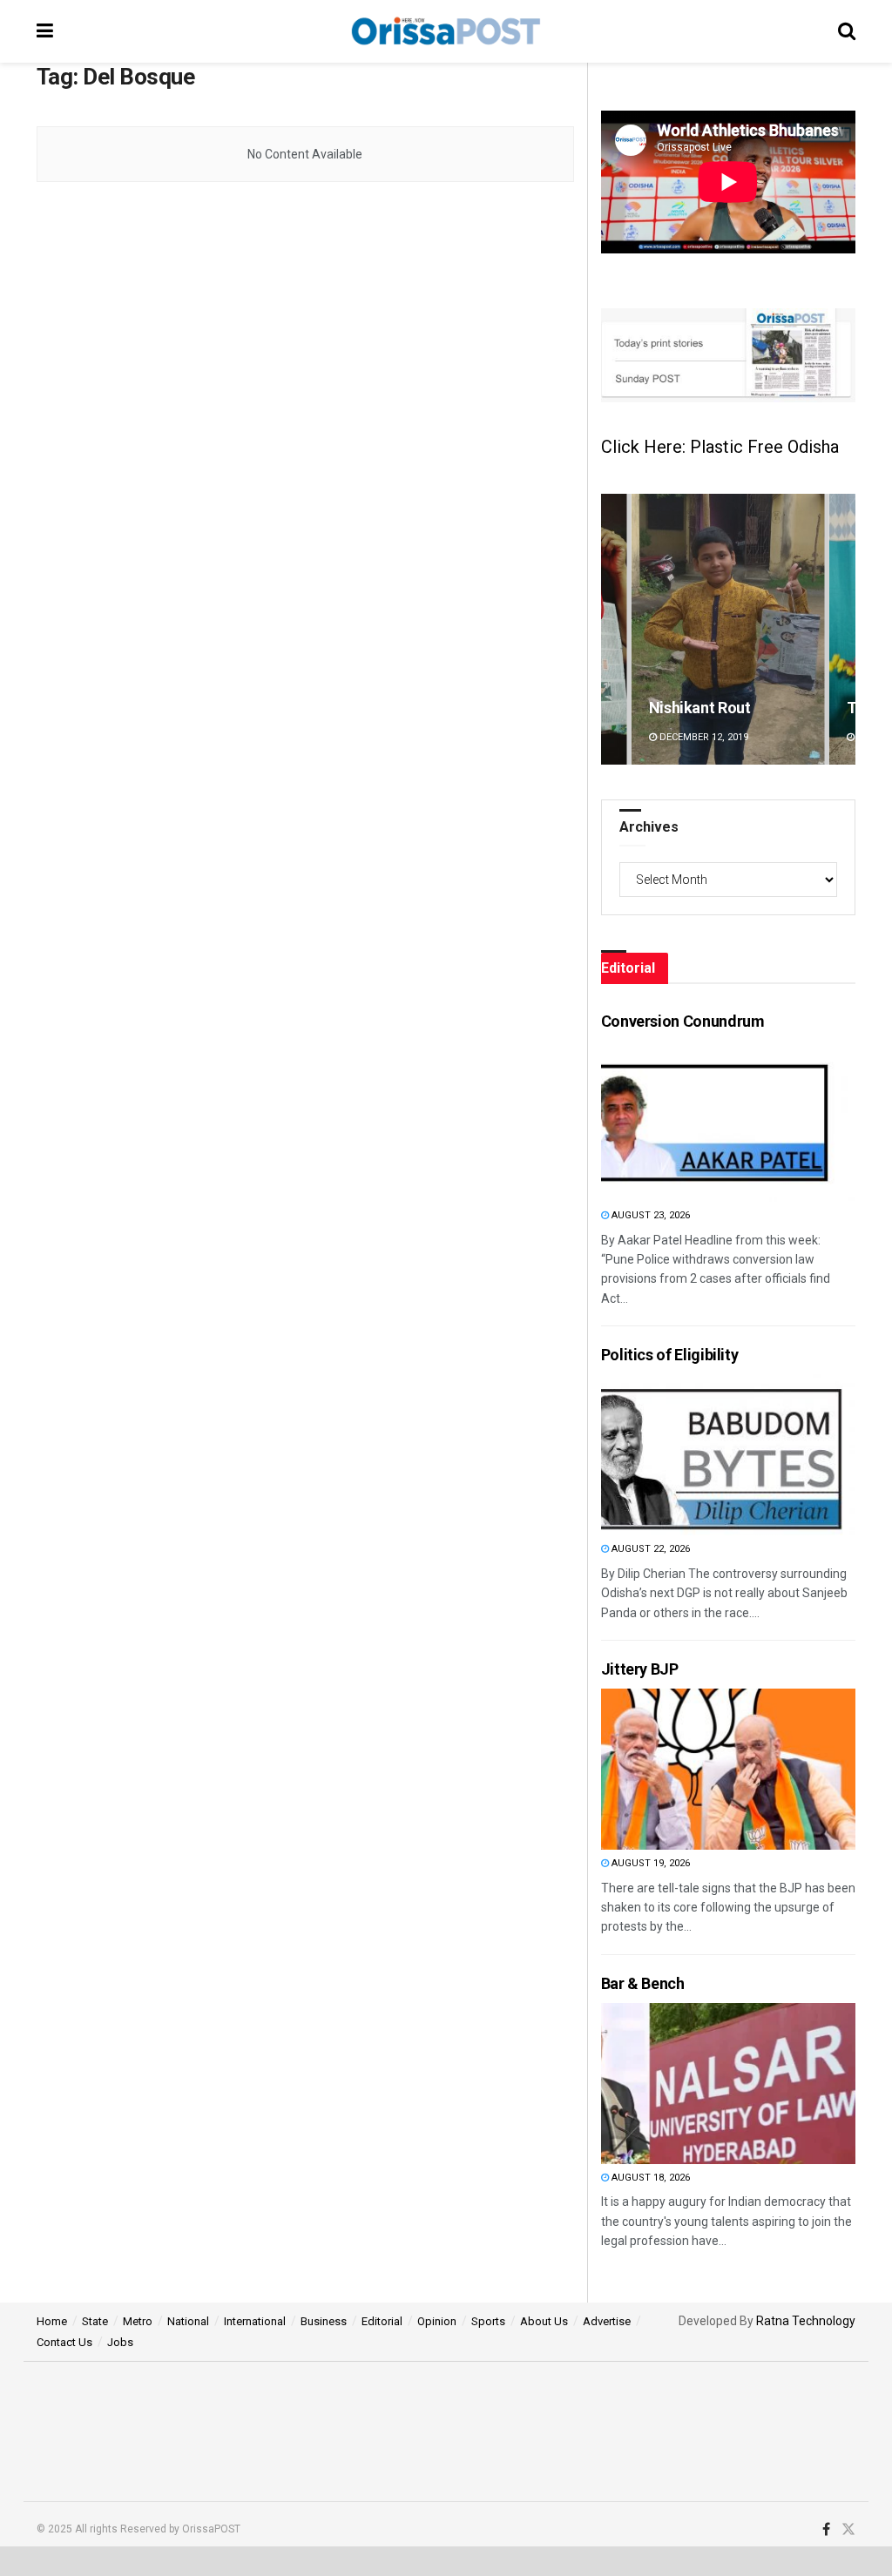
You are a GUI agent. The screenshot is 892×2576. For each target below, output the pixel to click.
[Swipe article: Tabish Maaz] (728, 629)
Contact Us (64, 2342)
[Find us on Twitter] (848, 2530)
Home (52, 2321)
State (95, 2321)
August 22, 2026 (649, 1549)
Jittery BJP (640, 1669)
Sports (488, 2321)
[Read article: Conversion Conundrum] (694, 1121)
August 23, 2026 (649, 1215)
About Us (544, 2321)
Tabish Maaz (693, 708)
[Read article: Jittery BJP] (694, 1769)
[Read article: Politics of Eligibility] (694, 1455)
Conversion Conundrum (683, 1021)
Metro (138, 2321)
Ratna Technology (806, 2321)
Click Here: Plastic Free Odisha (720, 447)
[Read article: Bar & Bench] (694, 2084)
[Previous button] (614, 629)
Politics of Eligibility (670, 1355)
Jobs (120, 2342)
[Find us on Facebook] (826, 2530)
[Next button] (842, 629)
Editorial (382, 2321)
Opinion (437, 2321)
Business (324, 2321)
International (255, 2321)
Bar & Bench (643, 1983)
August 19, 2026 (649, 1863)
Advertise (607, 2321)
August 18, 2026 (649, 2178)
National (188, 2321)
